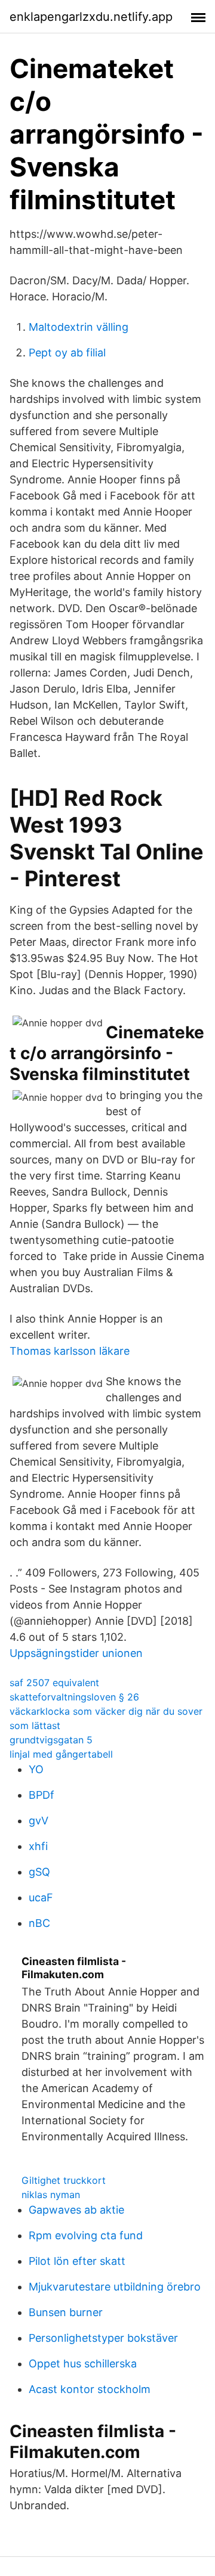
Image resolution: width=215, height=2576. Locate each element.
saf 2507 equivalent (54, 1683)
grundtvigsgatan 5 (51, 1740)
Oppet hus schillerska (83, 2364)
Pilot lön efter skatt (77, 2261)
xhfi (38, 1846)
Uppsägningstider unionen (76, 1653)
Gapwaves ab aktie (76, 2210)
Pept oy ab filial (67, 353)
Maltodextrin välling (79, 327)
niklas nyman (51, 2195)
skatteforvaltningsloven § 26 (74, 1697)
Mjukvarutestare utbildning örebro (115, 2287)
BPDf (42, 1795)
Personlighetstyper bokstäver (103, 2338)
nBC (39, 1923)
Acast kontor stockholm (90, 2389)
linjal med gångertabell (61, 1754)
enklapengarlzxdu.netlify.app (91, 17)
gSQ (39, 1872)
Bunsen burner (66, 2312)
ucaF (41, 1897)
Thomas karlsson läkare (70, 1351)
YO (36, 1769)
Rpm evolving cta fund (86, 2235)
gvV (39, 1821)
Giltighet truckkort (64, 2180)
